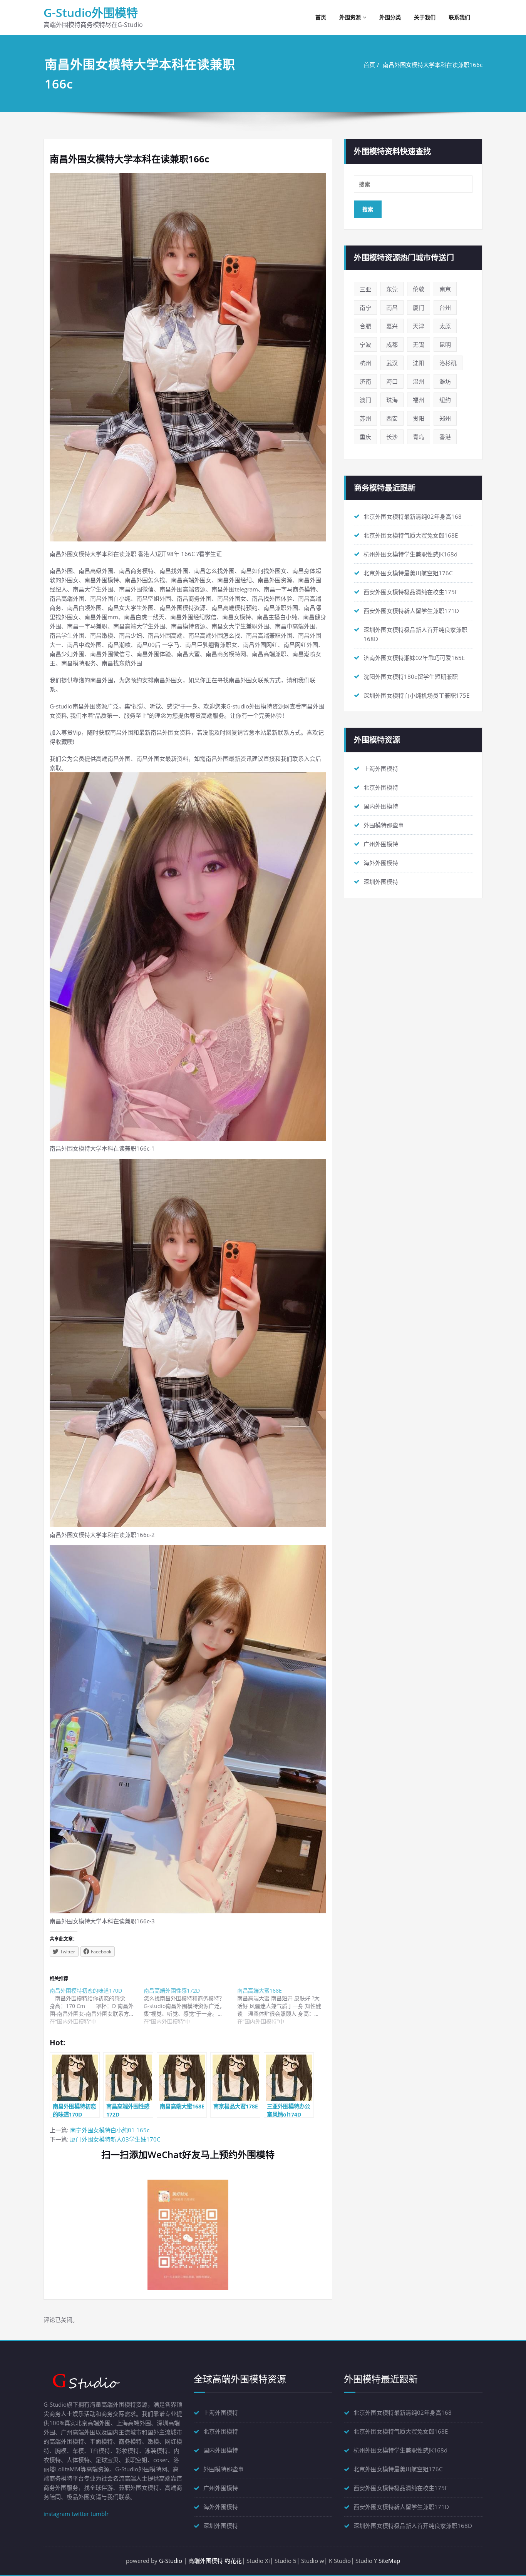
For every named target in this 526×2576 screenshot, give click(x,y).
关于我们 (425, 17)
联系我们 (459, 17)
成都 (392, 344)
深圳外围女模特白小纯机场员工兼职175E (416, 695)
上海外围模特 (381, 768)
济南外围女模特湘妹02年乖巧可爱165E (414, 658)
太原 (445, 326)
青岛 (419, 437)
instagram (57, 2514)
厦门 (419, 307)
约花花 (233, 2561)
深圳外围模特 (381, 882)
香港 (445, 437)
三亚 (365, 289)
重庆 (365, 437)
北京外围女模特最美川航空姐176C (408, 573)
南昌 (392, 307)
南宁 (365, 307)
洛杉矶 (448, 363)
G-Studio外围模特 (91, 13)
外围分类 (390, 17)
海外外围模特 (381, 863)
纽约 (445, 400)
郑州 (445, 418)
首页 (321, 17)
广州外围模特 (381, 844)
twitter (80, 2514)
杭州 (365, 363)
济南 (365, 381)
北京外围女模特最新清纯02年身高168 (413, 516)
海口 (392, 381)
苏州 (365, 418)
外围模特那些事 (384, 825)
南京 (445, 289)
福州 (419, 400)
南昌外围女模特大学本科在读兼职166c (433, 65)
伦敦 (419, 289)
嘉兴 (392, 326)
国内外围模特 (381, 806)
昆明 (445, 344)
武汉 (392, 363)
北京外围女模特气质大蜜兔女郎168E (411, 535)
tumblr (100, 2514)
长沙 (392, 437)
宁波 (365, 344)
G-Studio (171, 2561)
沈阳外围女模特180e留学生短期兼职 (411, 677)
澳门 (365, 400)
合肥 (365, 326)
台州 (445, 307)
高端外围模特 (206, 2561)
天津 (419, 326)
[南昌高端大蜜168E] (284, 2006)
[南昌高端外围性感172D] (191, 2006)
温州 (419, 381)
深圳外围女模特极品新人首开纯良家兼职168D (413, 2526)
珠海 (392, 400)
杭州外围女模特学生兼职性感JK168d (410, 554)
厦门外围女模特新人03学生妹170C (115, 2139)
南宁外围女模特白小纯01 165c (110, 2130)
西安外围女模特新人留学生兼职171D (411, 611)
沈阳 (419, 363)
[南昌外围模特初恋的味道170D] (97, 2006)
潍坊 (445, 381)
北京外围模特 (381, 787)
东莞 (392, 289)
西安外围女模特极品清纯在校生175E (411, 592)
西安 (392, 418)
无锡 (419, 344)
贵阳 (419, 418)
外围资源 (350, 17)
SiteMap (389, 2561)
